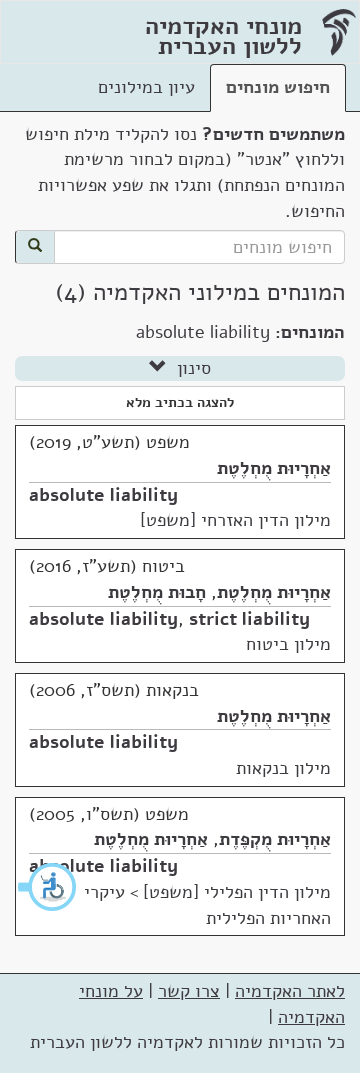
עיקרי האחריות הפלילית (207, 905)
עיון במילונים (146, 87)
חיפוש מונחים (278, 87)
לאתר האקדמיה (290, 991)
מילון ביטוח (288, 644)
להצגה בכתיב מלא (180, 402)
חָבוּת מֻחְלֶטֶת (157, 592)
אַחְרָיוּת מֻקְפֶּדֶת (275, 839)
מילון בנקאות (283, 768)
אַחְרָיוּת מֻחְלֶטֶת (274, 468)
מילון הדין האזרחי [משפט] (235, 520)
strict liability (249, 619)
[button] (48, 887)
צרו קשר (189, 991)
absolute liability (103, 495)
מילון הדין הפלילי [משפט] (237, 892)
